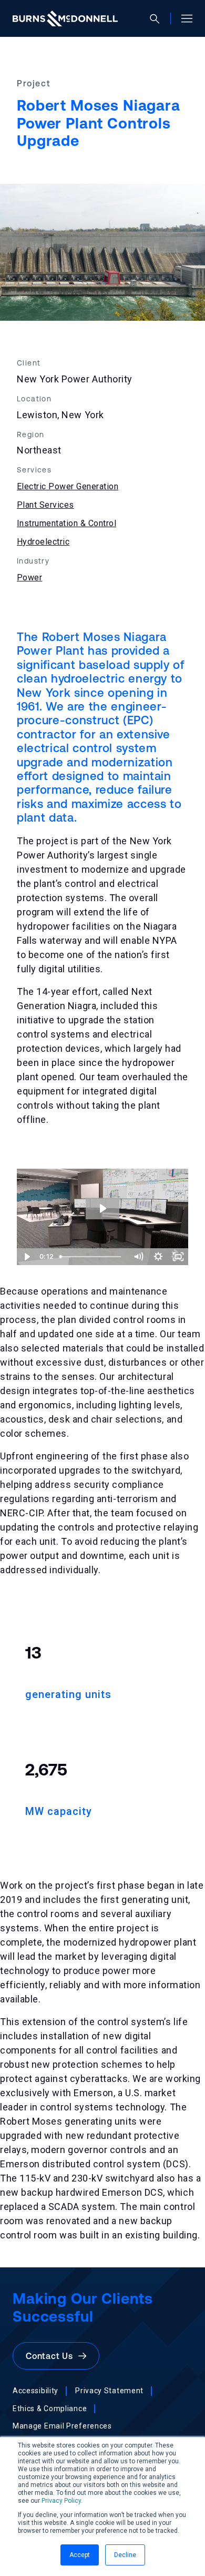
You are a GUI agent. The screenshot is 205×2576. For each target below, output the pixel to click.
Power (29, 578)
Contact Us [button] (52, 2356)
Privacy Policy (61, 2501)
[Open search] (159, 19)
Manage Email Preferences (62, 2426)
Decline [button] (125, 2555)
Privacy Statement (109, 2391)
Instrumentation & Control (66, 523)
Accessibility (35, 2391)
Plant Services (45, 505)
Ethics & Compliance (50, 2409)
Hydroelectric (43, 542)
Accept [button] (80, 2555)
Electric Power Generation (68, 486)
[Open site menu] (183, 18)
